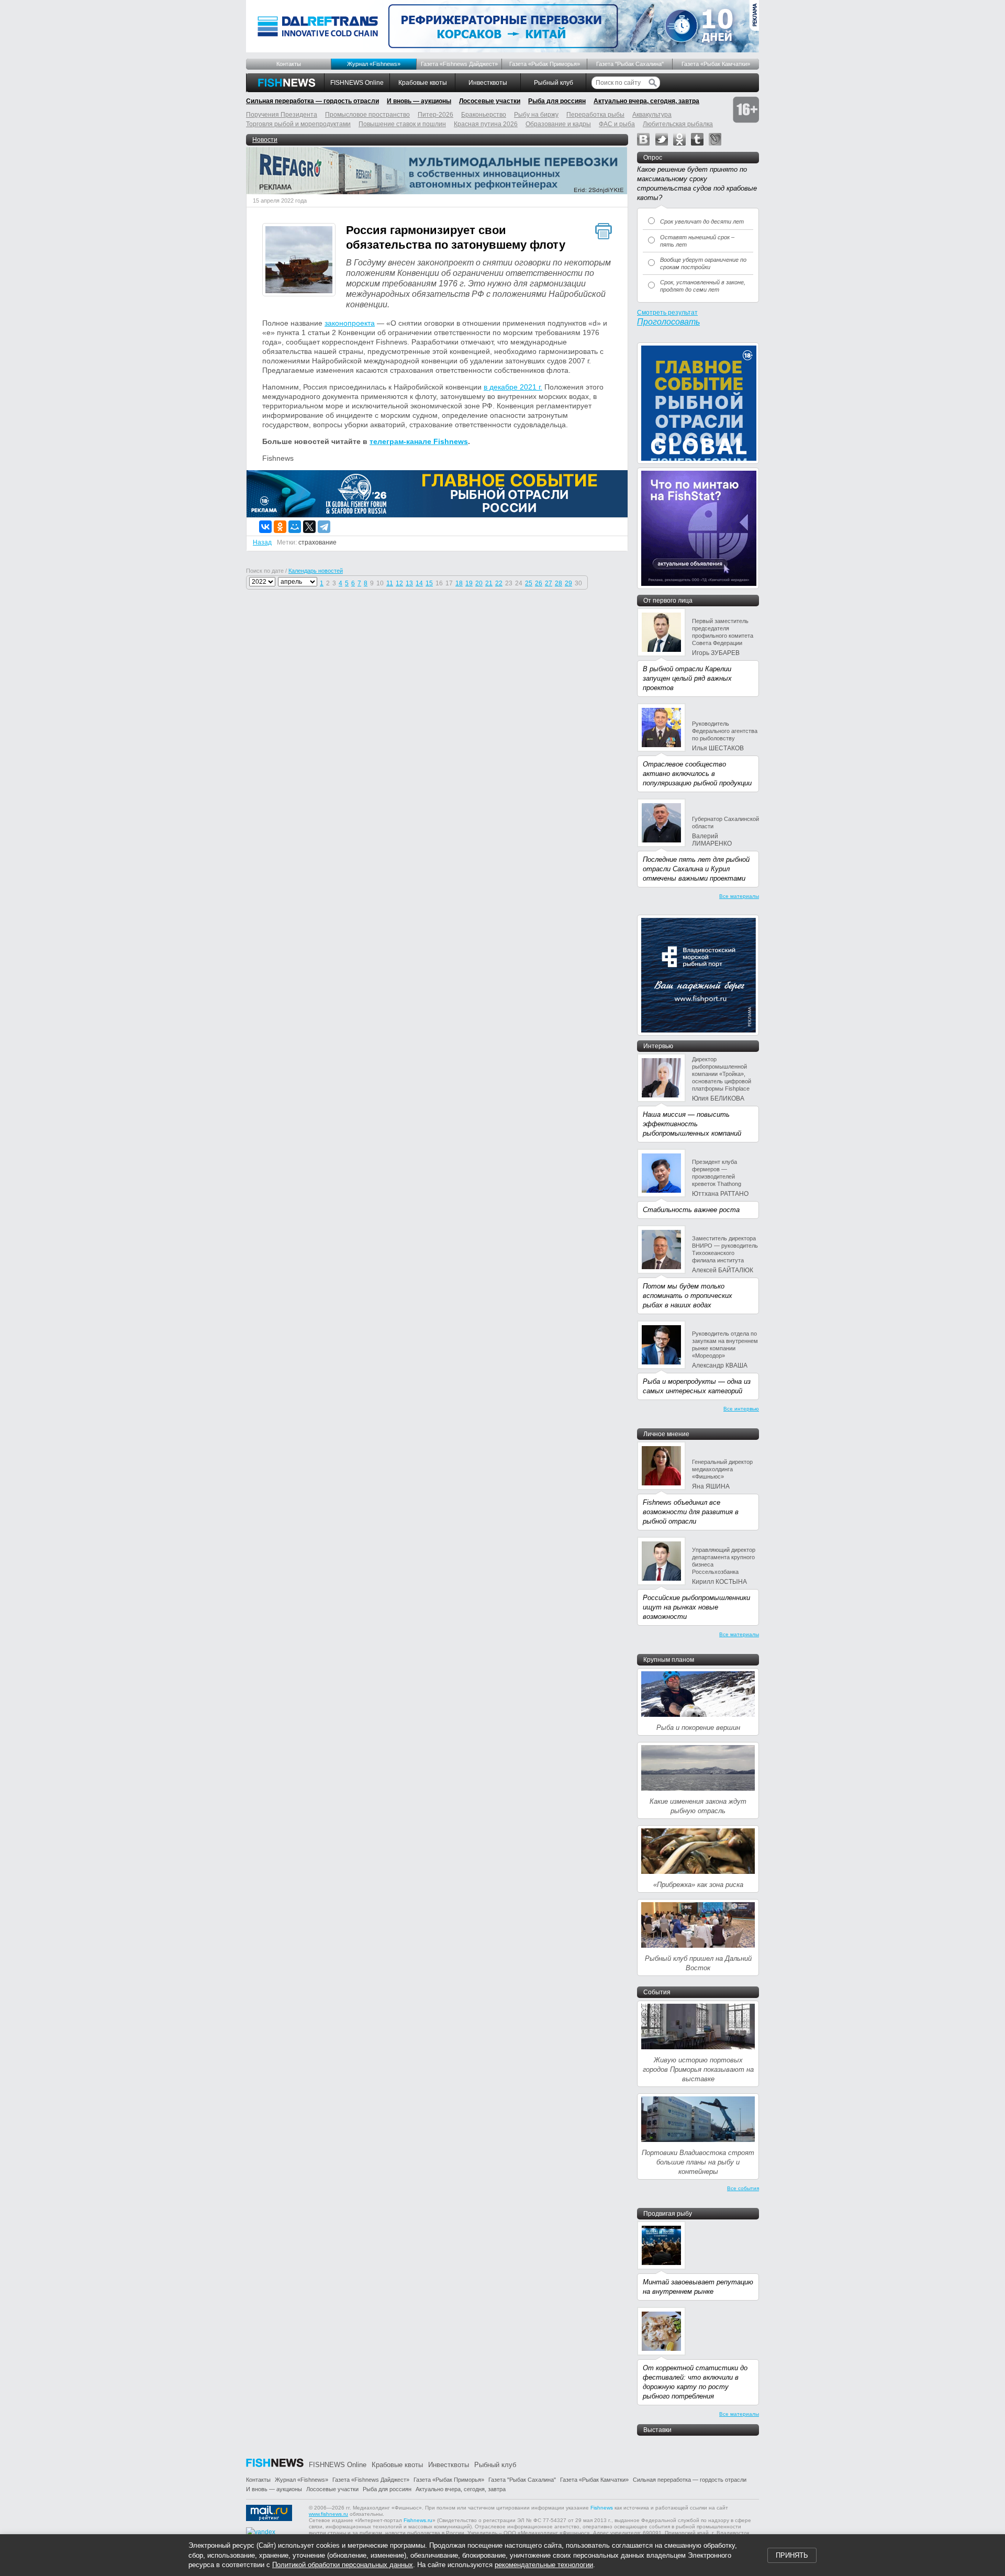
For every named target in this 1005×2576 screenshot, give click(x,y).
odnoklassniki (679, 139)
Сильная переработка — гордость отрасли (312, 101)
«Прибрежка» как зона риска (698, 1885)
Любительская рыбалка (678, 124)
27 (549, 583)
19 (469, 583)
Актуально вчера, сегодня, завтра (646, 101)
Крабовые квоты (423, 83)
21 (489, 583)
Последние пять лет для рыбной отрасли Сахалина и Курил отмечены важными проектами (696, 869)
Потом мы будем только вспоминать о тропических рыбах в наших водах (688, 1296)
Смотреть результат (667, 313)
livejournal (715, 139)
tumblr (697, 139)
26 (539, 583)
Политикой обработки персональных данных (343, 2565)
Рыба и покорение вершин (698, 1728)
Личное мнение (666, 1434)
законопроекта (350, 323)
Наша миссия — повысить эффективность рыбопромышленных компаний (692, 1124)
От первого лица (668, 601)
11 (390, 583)
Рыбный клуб (554, 83)
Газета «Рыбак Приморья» (545, 64)
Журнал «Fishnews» (374, 64)
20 (479, 583)
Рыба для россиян (557, 101)
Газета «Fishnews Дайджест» (459, 64)
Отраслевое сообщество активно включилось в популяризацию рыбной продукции (697, 774)
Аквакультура (652, 115)
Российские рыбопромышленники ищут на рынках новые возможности (696, 1607)
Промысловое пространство (367, 115)
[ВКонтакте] (265, 527)
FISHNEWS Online (357, 83)
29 (568, 583)
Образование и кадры (558, 124)
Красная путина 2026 (486, 124)
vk (643, 139)
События (657, 1992)
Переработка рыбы (595, 115)
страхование (317, 542)
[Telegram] (324, 527)
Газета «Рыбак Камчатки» (716, 64)
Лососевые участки (490, 101)
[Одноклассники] (280, 527)
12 (399, 583)
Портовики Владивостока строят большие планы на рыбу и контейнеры (698, 2162)
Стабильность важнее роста (691, 1210)
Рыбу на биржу (536, 115)
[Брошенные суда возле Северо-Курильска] (299, 261)
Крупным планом (669, 1660)
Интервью (658, 1046)
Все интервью (741, 1409)
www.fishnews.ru (328, 2514)
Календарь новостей (316, 571)
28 (559, 583)
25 (529, 583)
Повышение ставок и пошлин (402, 124)
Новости (265, 140)
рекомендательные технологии (544, 2565)
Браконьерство (484, 115)
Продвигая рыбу (668, 2214)
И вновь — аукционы (419, 101)
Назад (262, 542)
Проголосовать (668, 322)
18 (459, 583)
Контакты (289, 64)
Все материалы (739, 896)
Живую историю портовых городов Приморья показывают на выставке (698, 2069)
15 (429, 583)
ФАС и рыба (617, 124)
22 (499, 583)
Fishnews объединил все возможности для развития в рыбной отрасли (691, 1512)
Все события (743, 2188)
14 (419, 583)
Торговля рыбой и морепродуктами (298, 124)
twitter (662, 139)
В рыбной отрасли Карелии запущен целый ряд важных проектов (687, 678)
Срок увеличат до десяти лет (702, 221)
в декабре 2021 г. (513, 387)
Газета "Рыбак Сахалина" (630, 64)
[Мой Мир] (295, 527)
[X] (309, 527)
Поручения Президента (282, 115)
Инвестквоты (488, 83)
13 (409, 583)
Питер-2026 (435, 115)
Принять (792, 2555)
